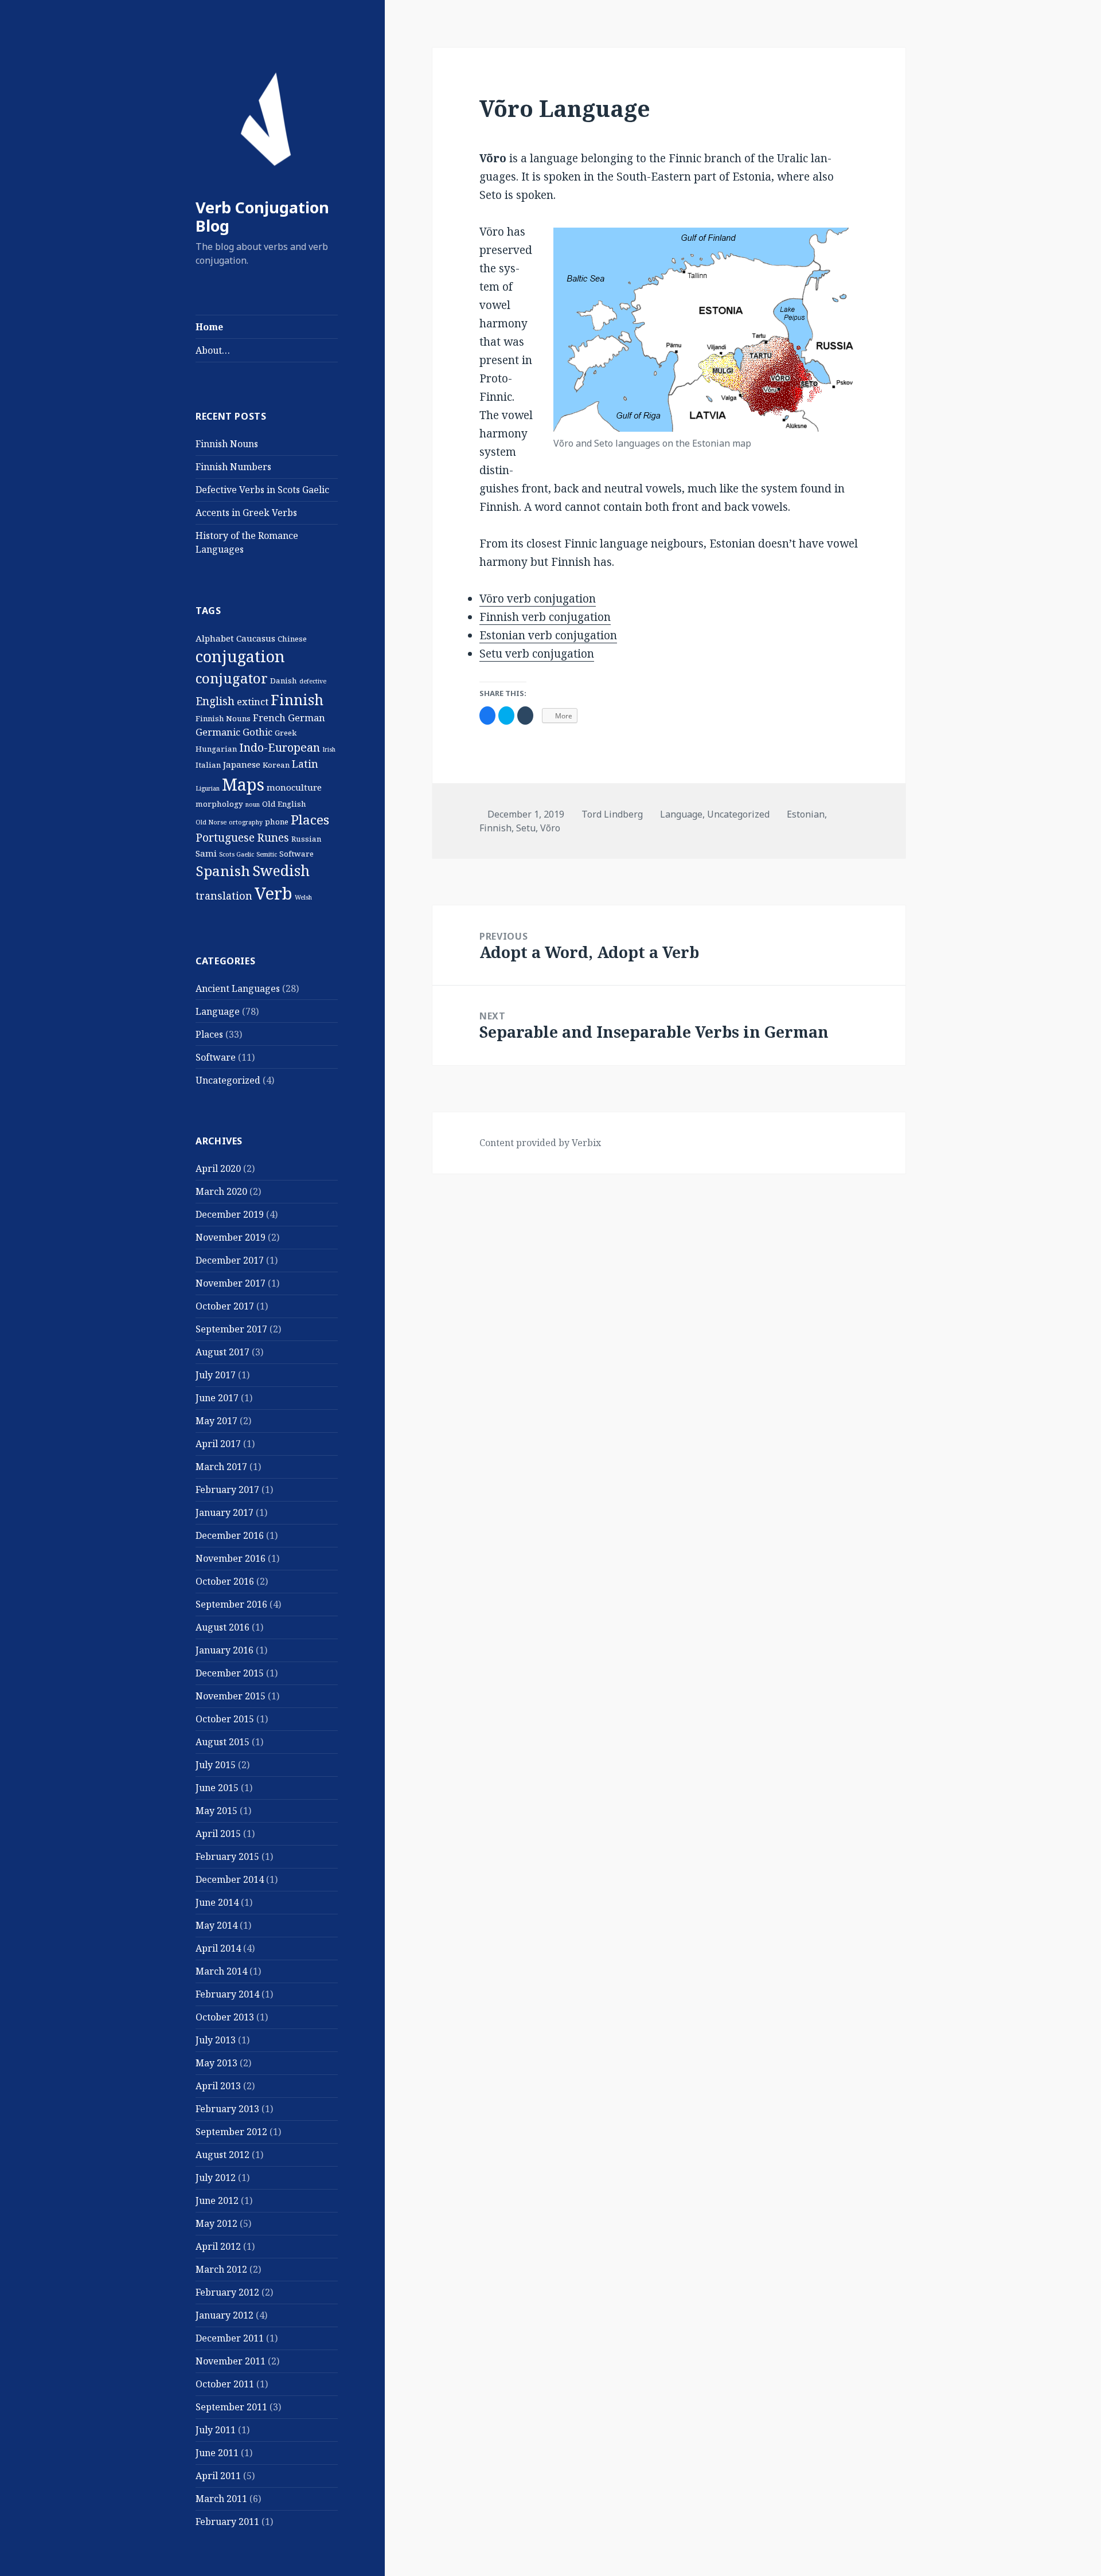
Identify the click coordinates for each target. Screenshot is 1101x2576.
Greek (286, 733)
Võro (550, 828)
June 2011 (217, 2453)
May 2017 (216, 1421)
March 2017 (221, 1467)
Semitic (267, 854)
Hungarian (216, 749)
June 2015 (217, 1788)
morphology (219, 804)
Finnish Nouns (227, 444)
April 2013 (218, 2086)
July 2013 (216, 2040)
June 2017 (217, 1398)
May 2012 (216, 2223)
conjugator (232, 678)
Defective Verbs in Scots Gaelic (262, 490)
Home (209, 327)
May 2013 (216, 2063)
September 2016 (231, 1604)
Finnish (297, 699)
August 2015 (222, 1742)
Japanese (242, 764)
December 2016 (230, 1535)
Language (218, 1011)
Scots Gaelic (237, 854)
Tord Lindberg (612, 814)
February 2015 (227, 1856)
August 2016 (222, 1627)
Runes (273, 838)
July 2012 (216, 2178)
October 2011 (225, 2384)
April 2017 (218, 1444)
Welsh (303, 897)
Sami (206, 853)
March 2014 (221, 1971)
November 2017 (231, 1283)
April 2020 (218, 1168)
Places (310, 820)
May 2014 (216, 1925)
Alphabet (215, 638)
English (215, 701)
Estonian (806, 814)
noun (253, 804)
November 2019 (231, 1237)
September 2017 (231, 1329)
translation (224, 896)
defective (313, 681)
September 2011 (231, 2407)
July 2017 (216, 1375)
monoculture (294, 787)
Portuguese (225, 838)
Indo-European (280, 747)
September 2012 (231, 2132)
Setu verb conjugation (537, 654)
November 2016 (231, 1558)
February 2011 (227, 2522)
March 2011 (221, 2499)
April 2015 (218, 1834)
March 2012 (221, 2269)
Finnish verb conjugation (545, 617)
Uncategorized (228, 1080)
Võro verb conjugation (538, 599)
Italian (208, 765)
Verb (274, 893)
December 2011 (230, 2338)
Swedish (281, 870)
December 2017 (230, 1260)
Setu (526, 828)
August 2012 (222, 2155)
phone (277, 822)
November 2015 (231, 1696)
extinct (253, 701)
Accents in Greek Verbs (246, 513)
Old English (284, 804)
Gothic (257, 732)
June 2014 (217, 1902)
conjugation (240, 656)
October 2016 (225, 1581)
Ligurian (208, 788)
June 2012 (217, 2200)
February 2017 (227, 1490)
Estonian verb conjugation (548, 635)
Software (296, 854)
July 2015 (216, 1765)
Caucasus (256, 638)
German (307, 718)
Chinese (292, 639)
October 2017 (225, 1306)
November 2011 (231, 2361)
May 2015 (216, 1811)
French (269, 718)
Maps (243, 784)
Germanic (218, 732)
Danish (284, 681)
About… (213, 350)
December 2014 (230, 1879)
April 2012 (218, 2246)
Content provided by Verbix (540, 1143)
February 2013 (227, 2109)
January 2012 (225, 2315)
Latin (305, 764)
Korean (276, 765)
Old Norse (211, 822)
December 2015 (230, 1673)
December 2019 (230, 1214)
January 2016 (225, 1650)
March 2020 (221, 1191)
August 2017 (222, 1352)
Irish (329, 749)
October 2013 (225, 2017)
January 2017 (225, 1512)
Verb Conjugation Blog (262, 216)
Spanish (223, 871)
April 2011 (218, 2476)
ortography (246, 822)
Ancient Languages (238, 988)
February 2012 (227, 2292)
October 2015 (225, 1719)
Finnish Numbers (233, 467)
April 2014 (218, 1948)
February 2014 (227, 1994)
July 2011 (216, 2430)
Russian (306, 839)
